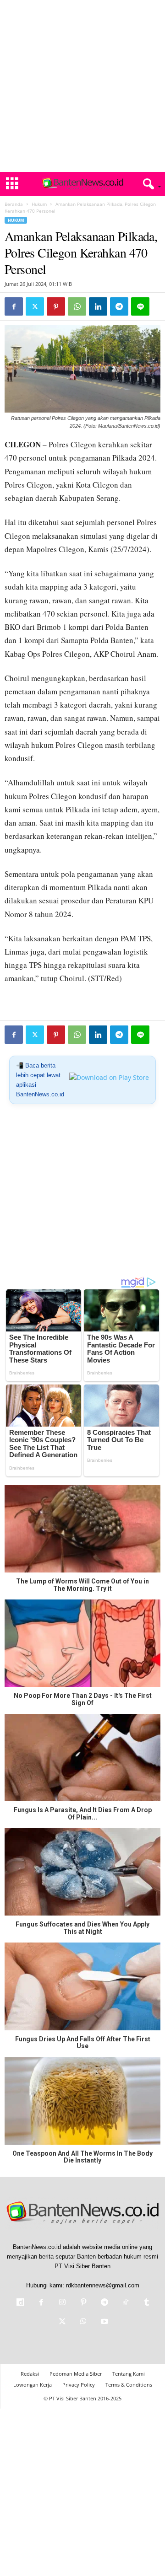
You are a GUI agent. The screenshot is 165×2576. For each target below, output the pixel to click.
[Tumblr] (146, 2303)
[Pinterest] (56, 306)
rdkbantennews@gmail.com (103, 2285)
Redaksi (30, 2374)
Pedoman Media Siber (76, 2374)
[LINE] (140, 306)
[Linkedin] (98, 306)
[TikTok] (126, 2303)
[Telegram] (119, 306)
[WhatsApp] (77, 306)
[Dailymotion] (20, 2303)
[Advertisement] (82, 86)
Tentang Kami (129, 2374)
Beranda (14, 204)
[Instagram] (62, 2303)
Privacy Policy (79, 2385)
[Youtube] (104, 2322)
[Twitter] (35, 306)
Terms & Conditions (129, 2385)
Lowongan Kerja (33, 2385)
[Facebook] (14, 306)
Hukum (39, 204)
